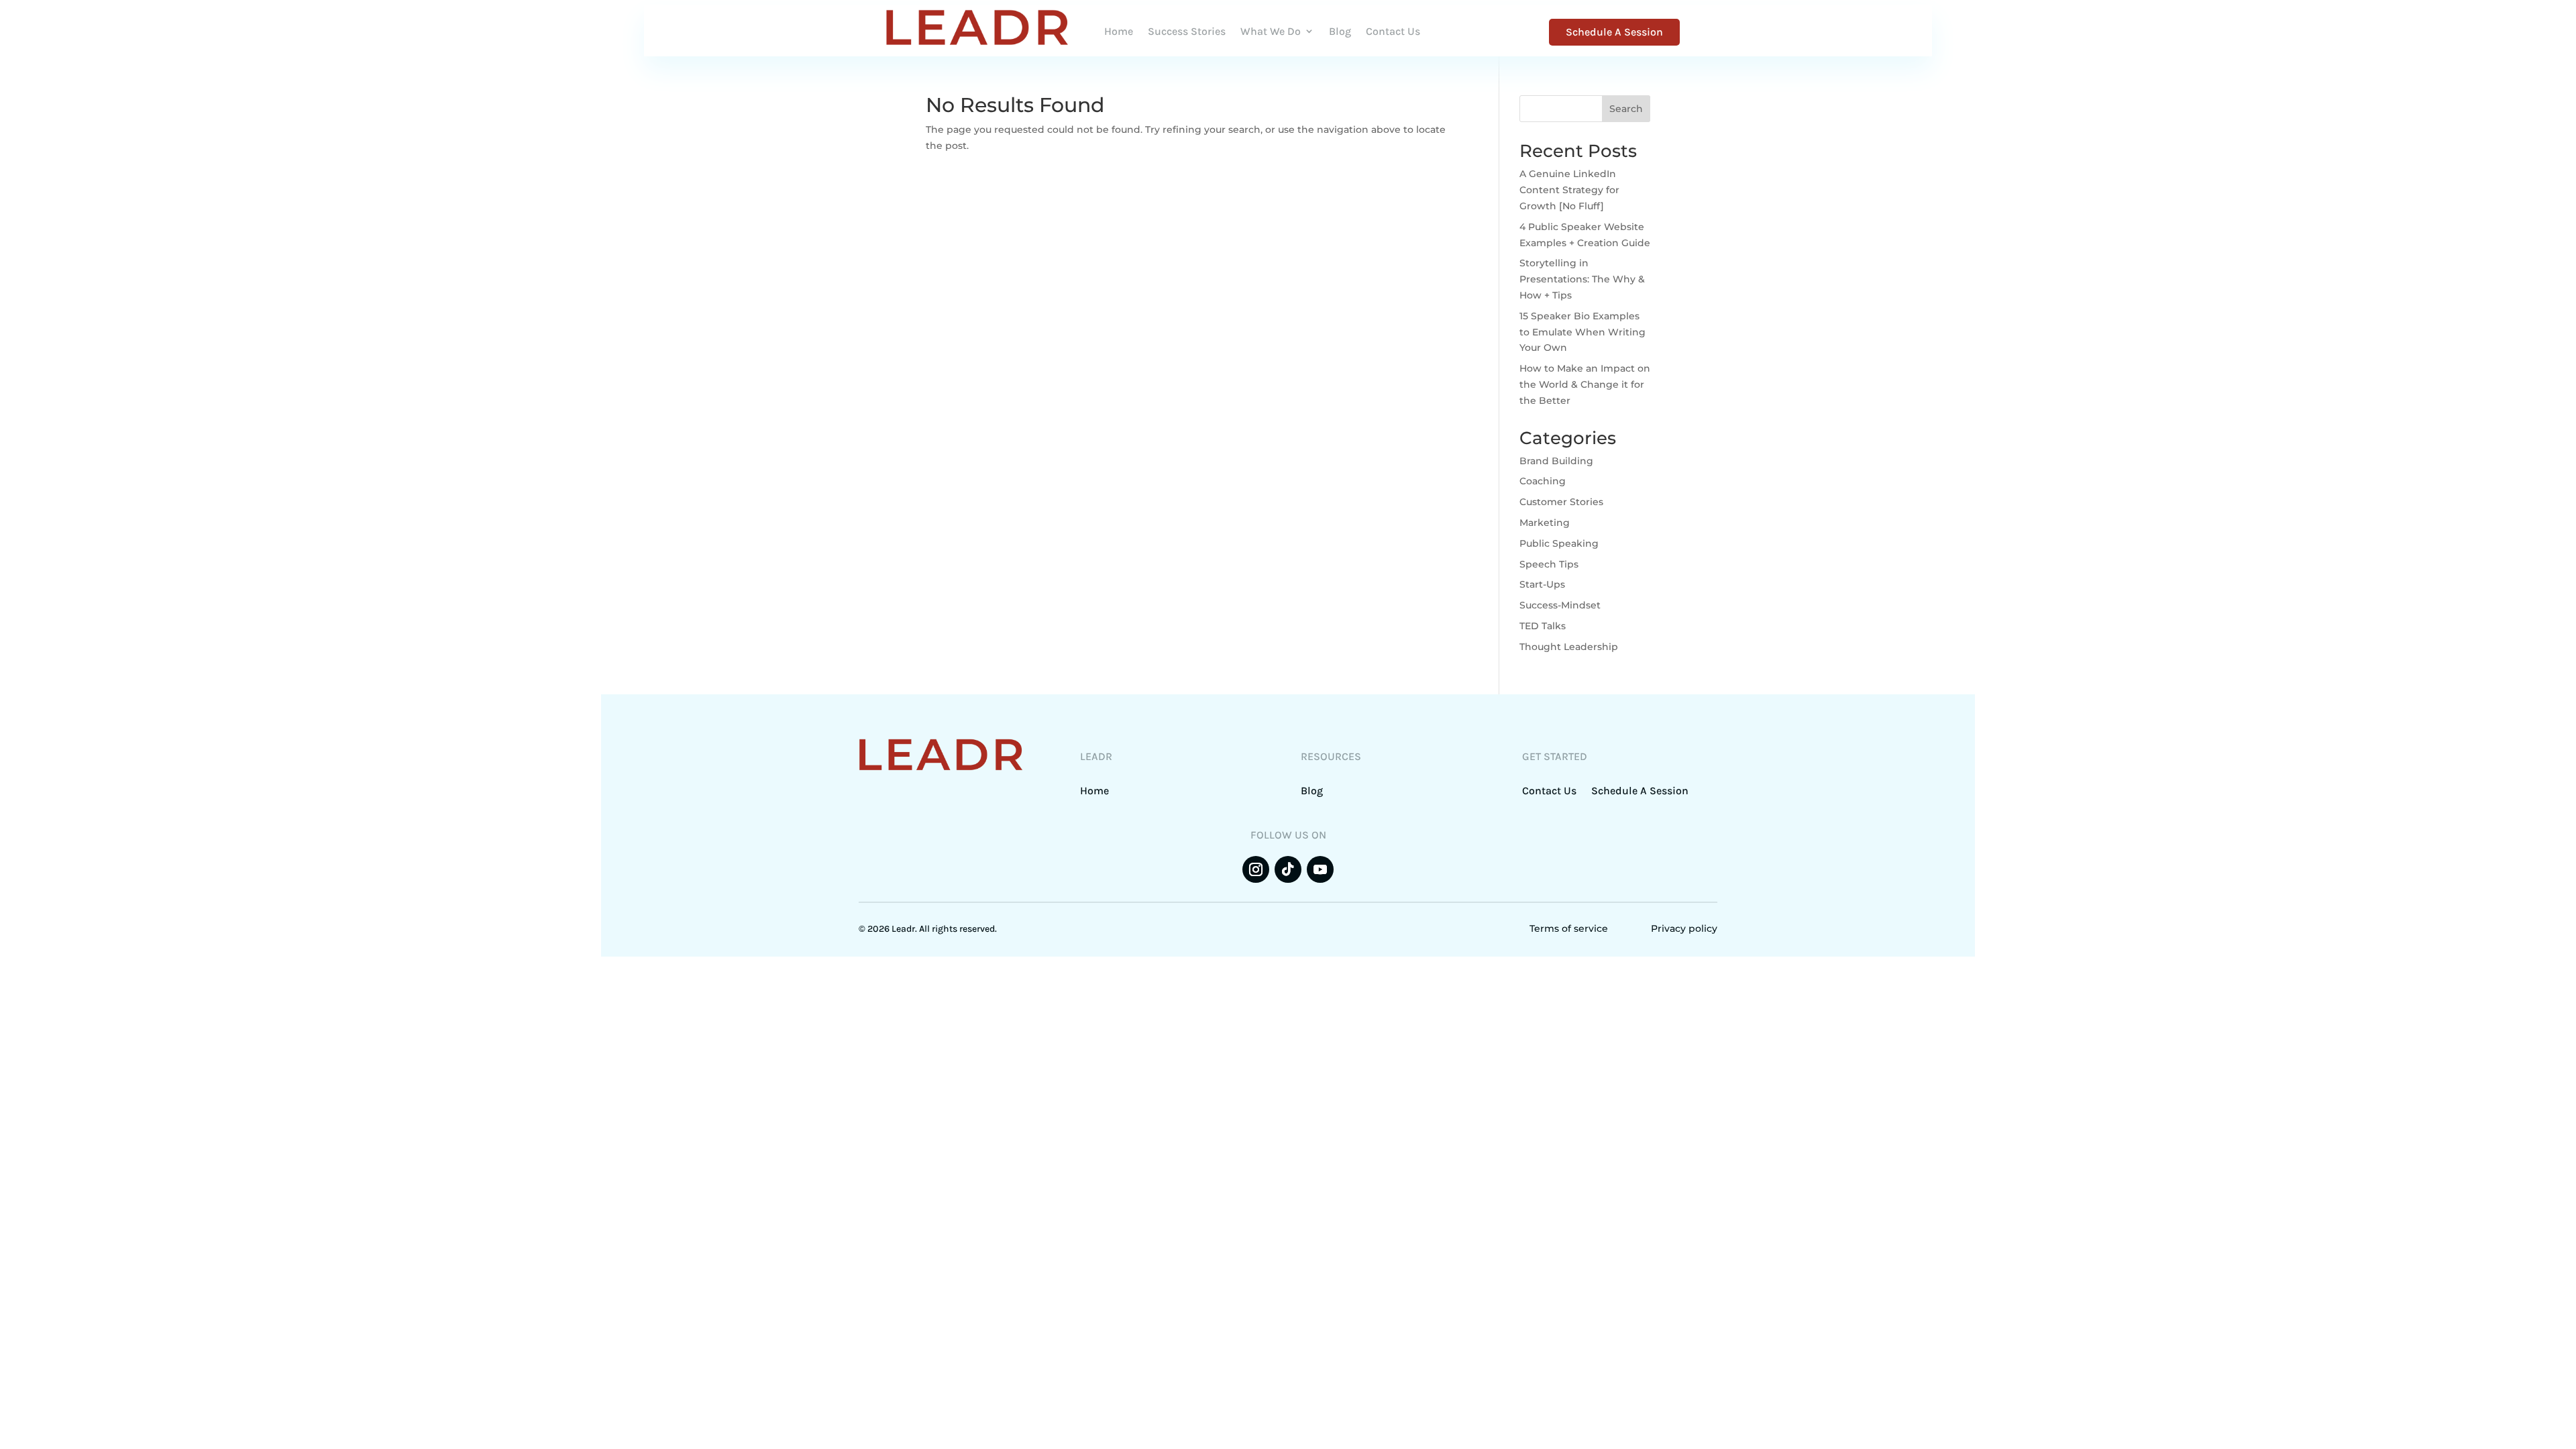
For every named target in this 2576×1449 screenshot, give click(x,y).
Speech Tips (1549, 564)
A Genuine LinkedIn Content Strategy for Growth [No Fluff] (1569, 190)
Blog (1340, 31)
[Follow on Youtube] (1320, 869)
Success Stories (1187, 31)
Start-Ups (1542, 584)
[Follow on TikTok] (1288, 869)
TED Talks (1543, 626)
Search (1626, 109)
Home (1119, 31)
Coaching (1543, 481)
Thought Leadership (1569, 647)
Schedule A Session (1614, 32)
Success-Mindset (1560, 605)
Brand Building (1556, 461)
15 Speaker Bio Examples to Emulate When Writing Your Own (1582, 332)
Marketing (1545, 523)
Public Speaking (1559, 543)
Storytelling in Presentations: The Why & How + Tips (1582, 279)
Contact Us (1393, 31)
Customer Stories (1561, 502)
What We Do (1271, 31)
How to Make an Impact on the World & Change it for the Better (1585, 384)
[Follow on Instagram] (1256, 869)
